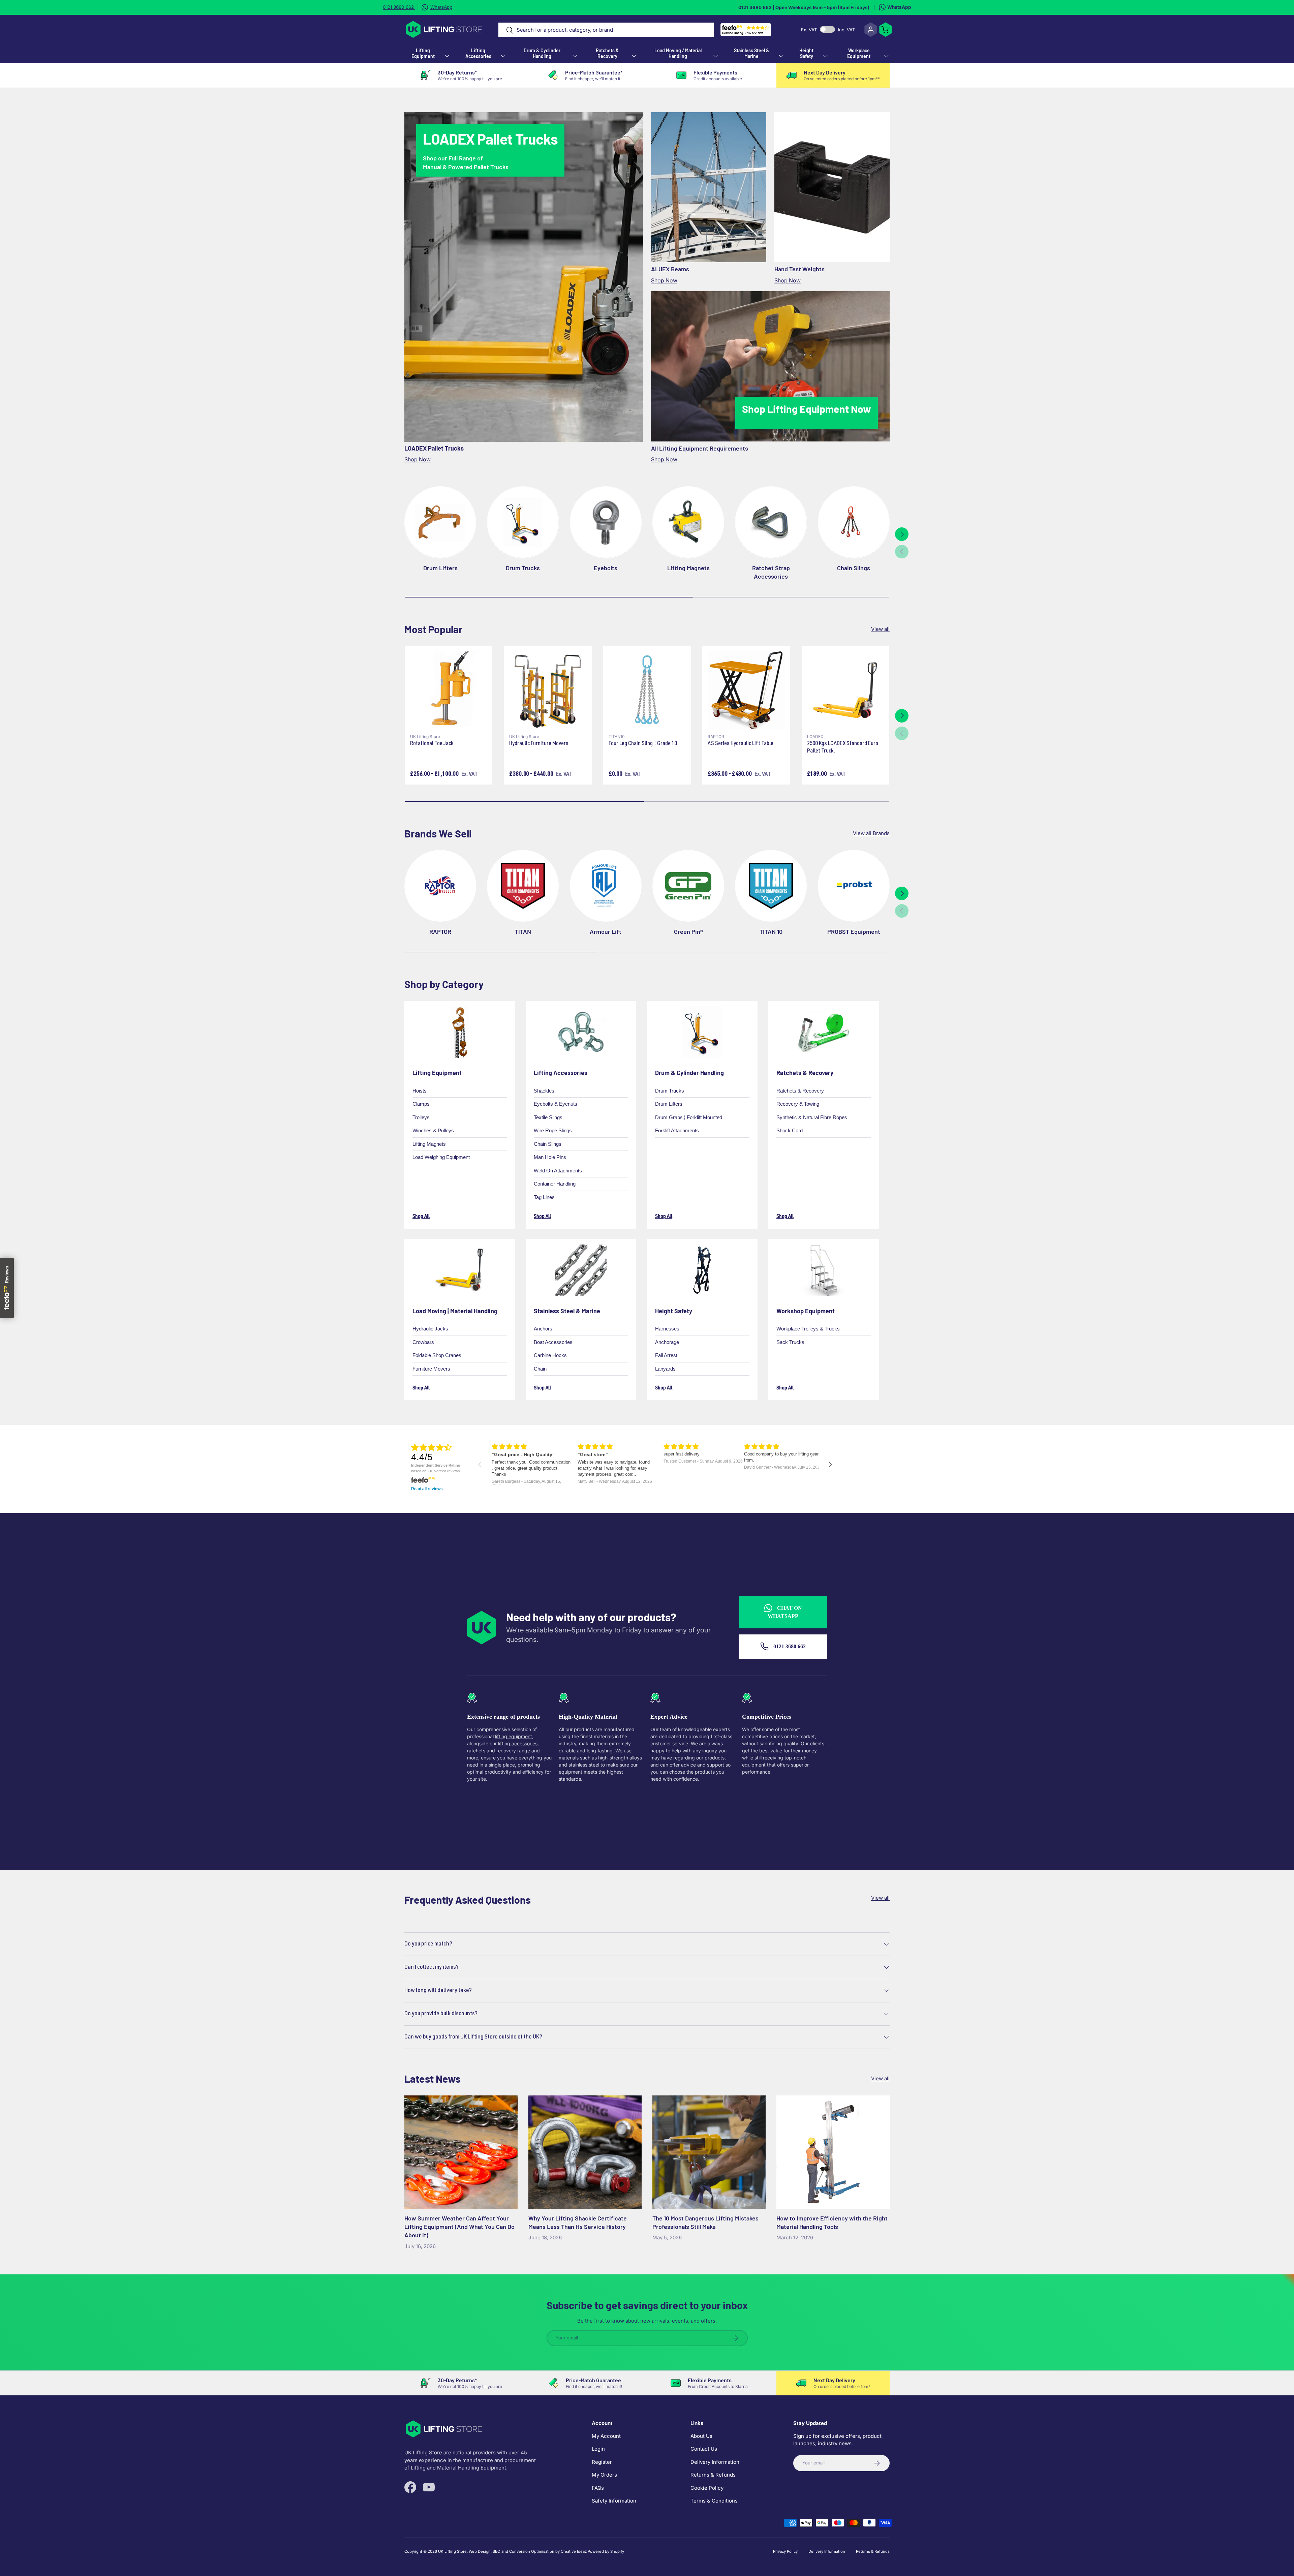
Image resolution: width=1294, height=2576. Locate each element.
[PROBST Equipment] (854, 886)
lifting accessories (518, 1743)
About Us (701, 2436)
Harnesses (667, 1329)
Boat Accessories (553, 1342)
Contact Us (704, 2449)
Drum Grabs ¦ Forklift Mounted (689, 1117)
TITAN (523, 931)
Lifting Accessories (478, 53)
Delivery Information (715, 2462)
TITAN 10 (771, 931)
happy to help (666, 1751)
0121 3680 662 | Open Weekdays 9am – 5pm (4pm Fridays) (804, 7)
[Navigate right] (830, 1464)
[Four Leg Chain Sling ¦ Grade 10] (647, 690)
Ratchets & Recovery (607, 53)
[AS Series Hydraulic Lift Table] (746, 690)
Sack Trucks (790, 1342)
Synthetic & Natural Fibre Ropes (812, 1117)
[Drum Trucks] (523, 522)
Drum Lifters (440, 568)
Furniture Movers (431, 1369)
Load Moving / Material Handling (678, 53)
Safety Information (614, 2501)
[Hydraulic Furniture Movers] (548, 690)
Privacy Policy (785, 2551)
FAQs (598, 2488)
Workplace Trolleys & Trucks (808, 1329)
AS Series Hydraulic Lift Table (741, 744)
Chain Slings (854, 568)
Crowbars (423, 1342)
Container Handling (555, 1184)
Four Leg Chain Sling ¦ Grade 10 (643, 744)
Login (598, 2449)
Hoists (420, 1090)
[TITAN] (523, 886)
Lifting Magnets (688, 568)
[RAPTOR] (440, 886)
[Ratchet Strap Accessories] (771, 522)
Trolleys (421, 1117)
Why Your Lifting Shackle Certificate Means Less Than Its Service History (578, 2222)
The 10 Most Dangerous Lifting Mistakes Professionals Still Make (705, 2222)
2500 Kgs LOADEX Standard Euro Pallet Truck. (843, 748)
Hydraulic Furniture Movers (539, 744)
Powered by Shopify (606, 2551)
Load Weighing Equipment (441, 1157)
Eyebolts (606, 568)
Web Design (480, 2551)
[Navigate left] (480, 1464)
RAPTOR (440, 931)
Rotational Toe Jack (432, 744)
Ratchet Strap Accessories (771, 572)
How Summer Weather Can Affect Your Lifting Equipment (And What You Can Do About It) (459, 2227)
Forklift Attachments (677, 1130)
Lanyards (665, 1369)
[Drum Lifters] (440, 522)
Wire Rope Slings (553, 1130)
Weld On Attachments (558, 1170)
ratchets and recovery (491, 1751)
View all (880, 629)
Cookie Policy (707, 2488)
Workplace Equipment (859, 53)
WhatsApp (899, 7)
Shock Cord (790, 1130)
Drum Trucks (523, 568)
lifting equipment (514, 1736)
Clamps (421, 1104)
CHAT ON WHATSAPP (785, 1612)
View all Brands (871, 833)
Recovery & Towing (798, 1104)
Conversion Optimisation (532, 2551)
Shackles (544, 1090)
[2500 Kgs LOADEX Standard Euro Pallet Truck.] (845, 690)
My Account (606, 2436)
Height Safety (806, 53)
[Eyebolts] (606, 522)
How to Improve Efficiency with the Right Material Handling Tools (832, 2222)
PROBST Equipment (854, 931)
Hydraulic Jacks (430, 1329)
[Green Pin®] (688, 886)
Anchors (543, 1329)
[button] (886, 30)
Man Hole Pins (550, 1157)
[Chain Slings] (854, 522)
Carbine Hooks (550, 1356)
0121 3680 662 (789, 1646)
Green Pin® (688, 931)
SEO (497, 2551)
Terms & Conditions (714, 2501)
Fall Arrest (666, 1356)
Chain (540, 1369)
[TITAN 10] (771, 886)
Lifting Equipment (423, 53)
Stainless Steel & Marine (752, 53)
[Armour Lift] (606, 886)
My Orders (604, 2475)
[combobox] (606, 30)
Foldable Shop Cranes (437, 1356)
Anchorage (667, 1342)
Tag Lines (544, 1197)
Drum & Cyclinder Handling (542, 53)
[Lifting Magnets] (688, 522)
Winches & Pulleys (433, 1130)
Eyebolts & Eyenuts (556, 1104)
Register (602, 2462)
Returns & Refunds (713, 2475)
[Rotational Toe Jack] (449, 690)
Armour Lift (606, 931)
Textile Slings (548, 1117)
